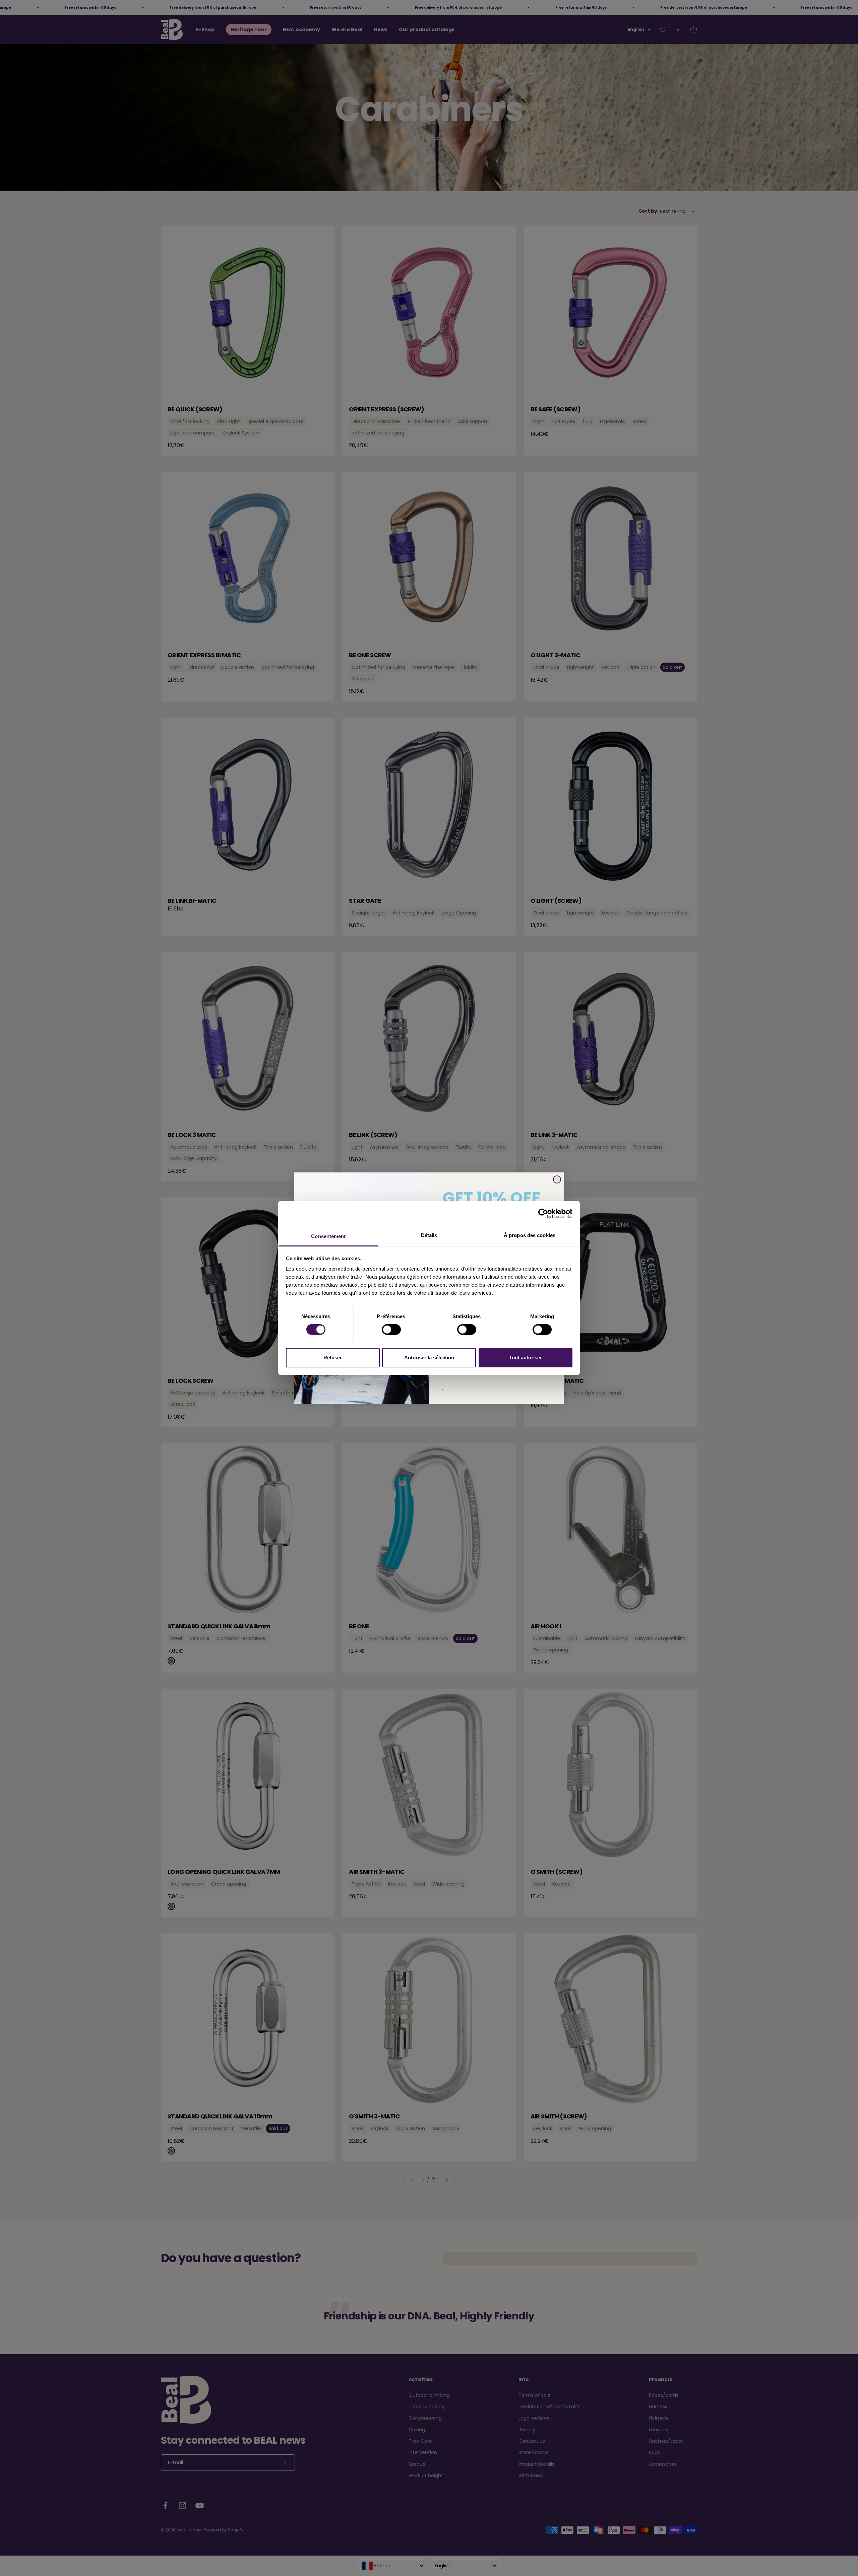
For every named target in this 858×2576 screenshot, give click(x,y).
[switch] (391, 1330)
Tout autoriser (526, 1358)
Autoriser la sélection (429, 1358)
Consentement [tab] (328, 1236)
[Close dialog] (557, 1179)
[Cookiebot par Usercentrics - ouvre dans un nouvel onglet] (543, 1213)
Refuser (333, 1358)
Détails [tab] (429, 1235)
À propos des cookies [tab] (530, 1235)
